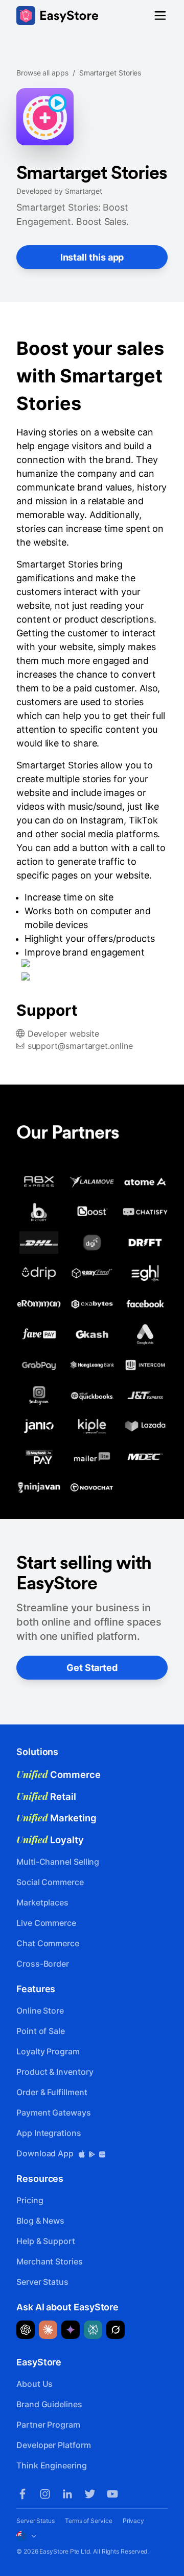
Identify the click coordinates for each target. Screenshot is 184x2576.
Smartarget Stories (110, 73)
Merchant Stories (50, 2261)
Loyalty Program (48, 2051)
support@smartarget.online (80, 1046)
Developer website (64, 1034)
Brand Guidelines (49, 2404)
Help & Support (46, 2241)
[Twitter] (90, 2494)
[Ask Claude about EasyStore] (48, 2330)
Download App (46, 2153)
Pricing (30, 2200)
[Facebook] (22, 2494)
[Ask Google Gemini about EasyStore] (71, 2330)
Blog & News (40, 2221)
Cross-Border (43, 1964)
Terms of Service (89, 2521)
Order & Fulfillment (52, 2092)
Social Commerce (50, 1882)
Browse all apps (42, 73)
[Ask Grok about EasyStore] (116, 2330)
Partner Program (48, 2425)
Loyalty (50, 1840)
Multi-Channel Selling (58, 1862)
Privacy (133, 2521)
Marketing (56, 1818)
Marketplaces (42, 1902)
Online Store (40, 2011)
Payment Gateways (54, 2113)
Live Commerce (46, 1923)
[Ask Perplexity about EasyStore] (93, 2330)
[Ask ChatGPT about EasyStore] (26, 2330)
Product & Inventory (55, 2072)
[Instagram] (45, 2494)
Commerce (59, 1774)
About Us (34, 2384)
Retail (46, 1796)
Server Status (42, 2282)
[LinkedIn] (67, 2494)
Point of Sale (41, 2031)
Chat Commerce (48, 1943)
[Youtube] (112, 2494)
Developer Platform (54, 2445)
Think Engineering (52, 2465)
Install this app (92, 257)
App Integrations (49, 2133)
